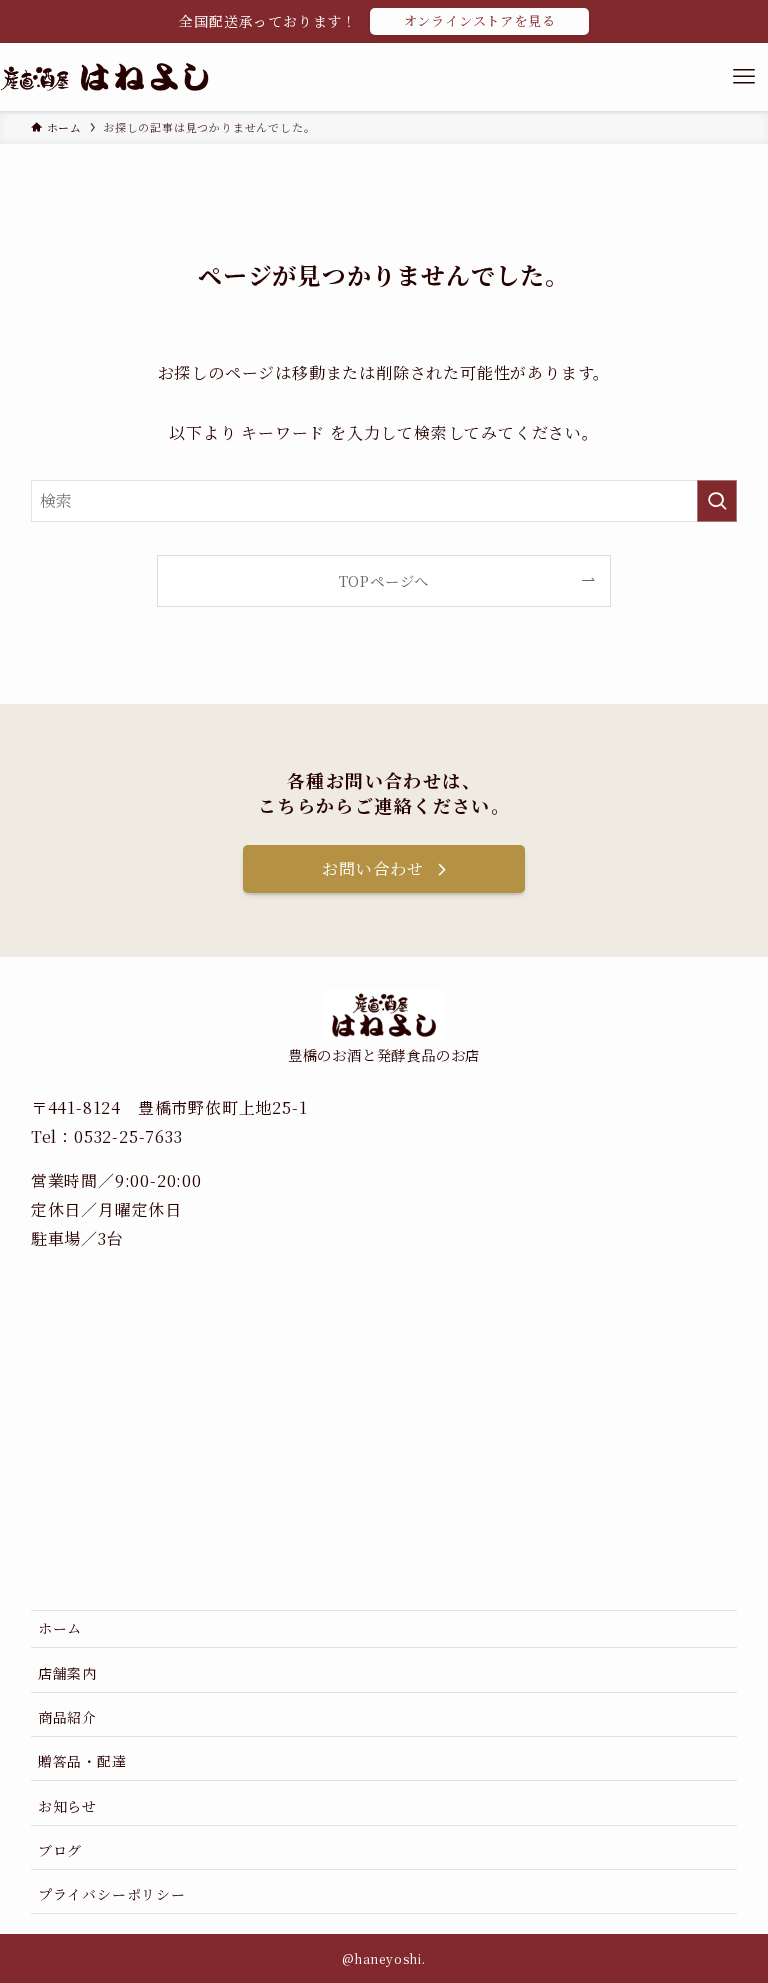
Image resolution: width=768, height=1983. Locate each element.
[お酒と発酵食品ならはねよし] (104, 77)
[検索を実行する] (717, 501)
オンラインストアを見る (480, 20)
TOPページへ (384, 580)
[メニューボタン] (744, 77)
